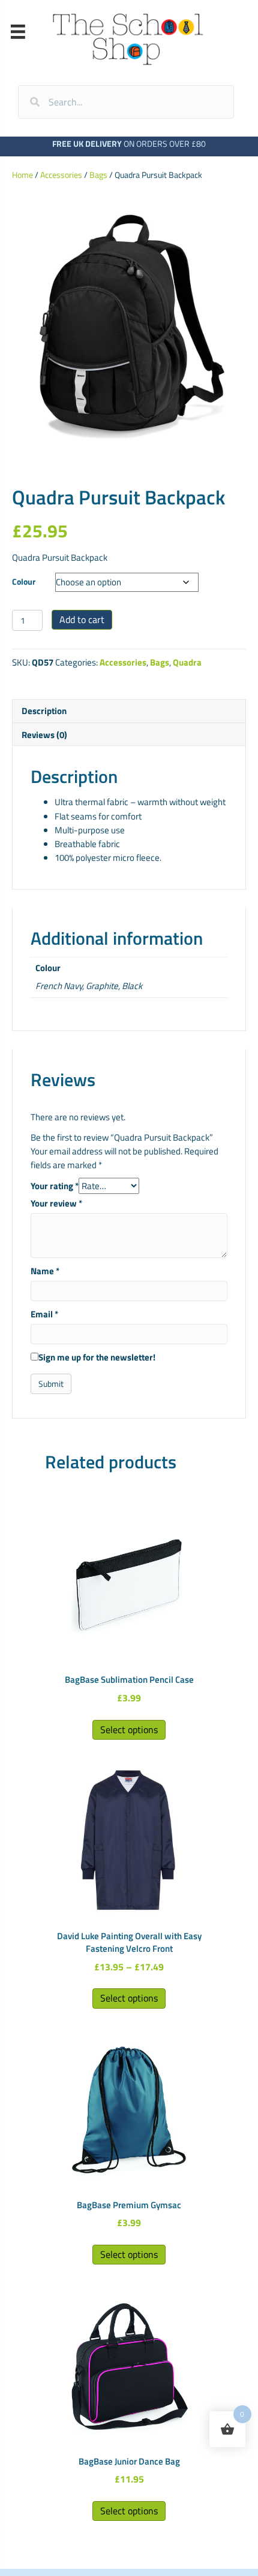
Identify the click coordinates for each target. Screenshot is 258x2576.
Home (22, 175)
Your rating (55, 1186)
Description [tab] (44, 711)
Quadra (187, 662)
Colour (24, 581)
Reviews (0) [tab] (44, 735)
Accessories (61, 175)
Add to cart (82, 619)
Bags (98, 175)
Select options (129, 1730)
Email (44, 1314)
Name (45, 1271)
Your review (56, 1203)
